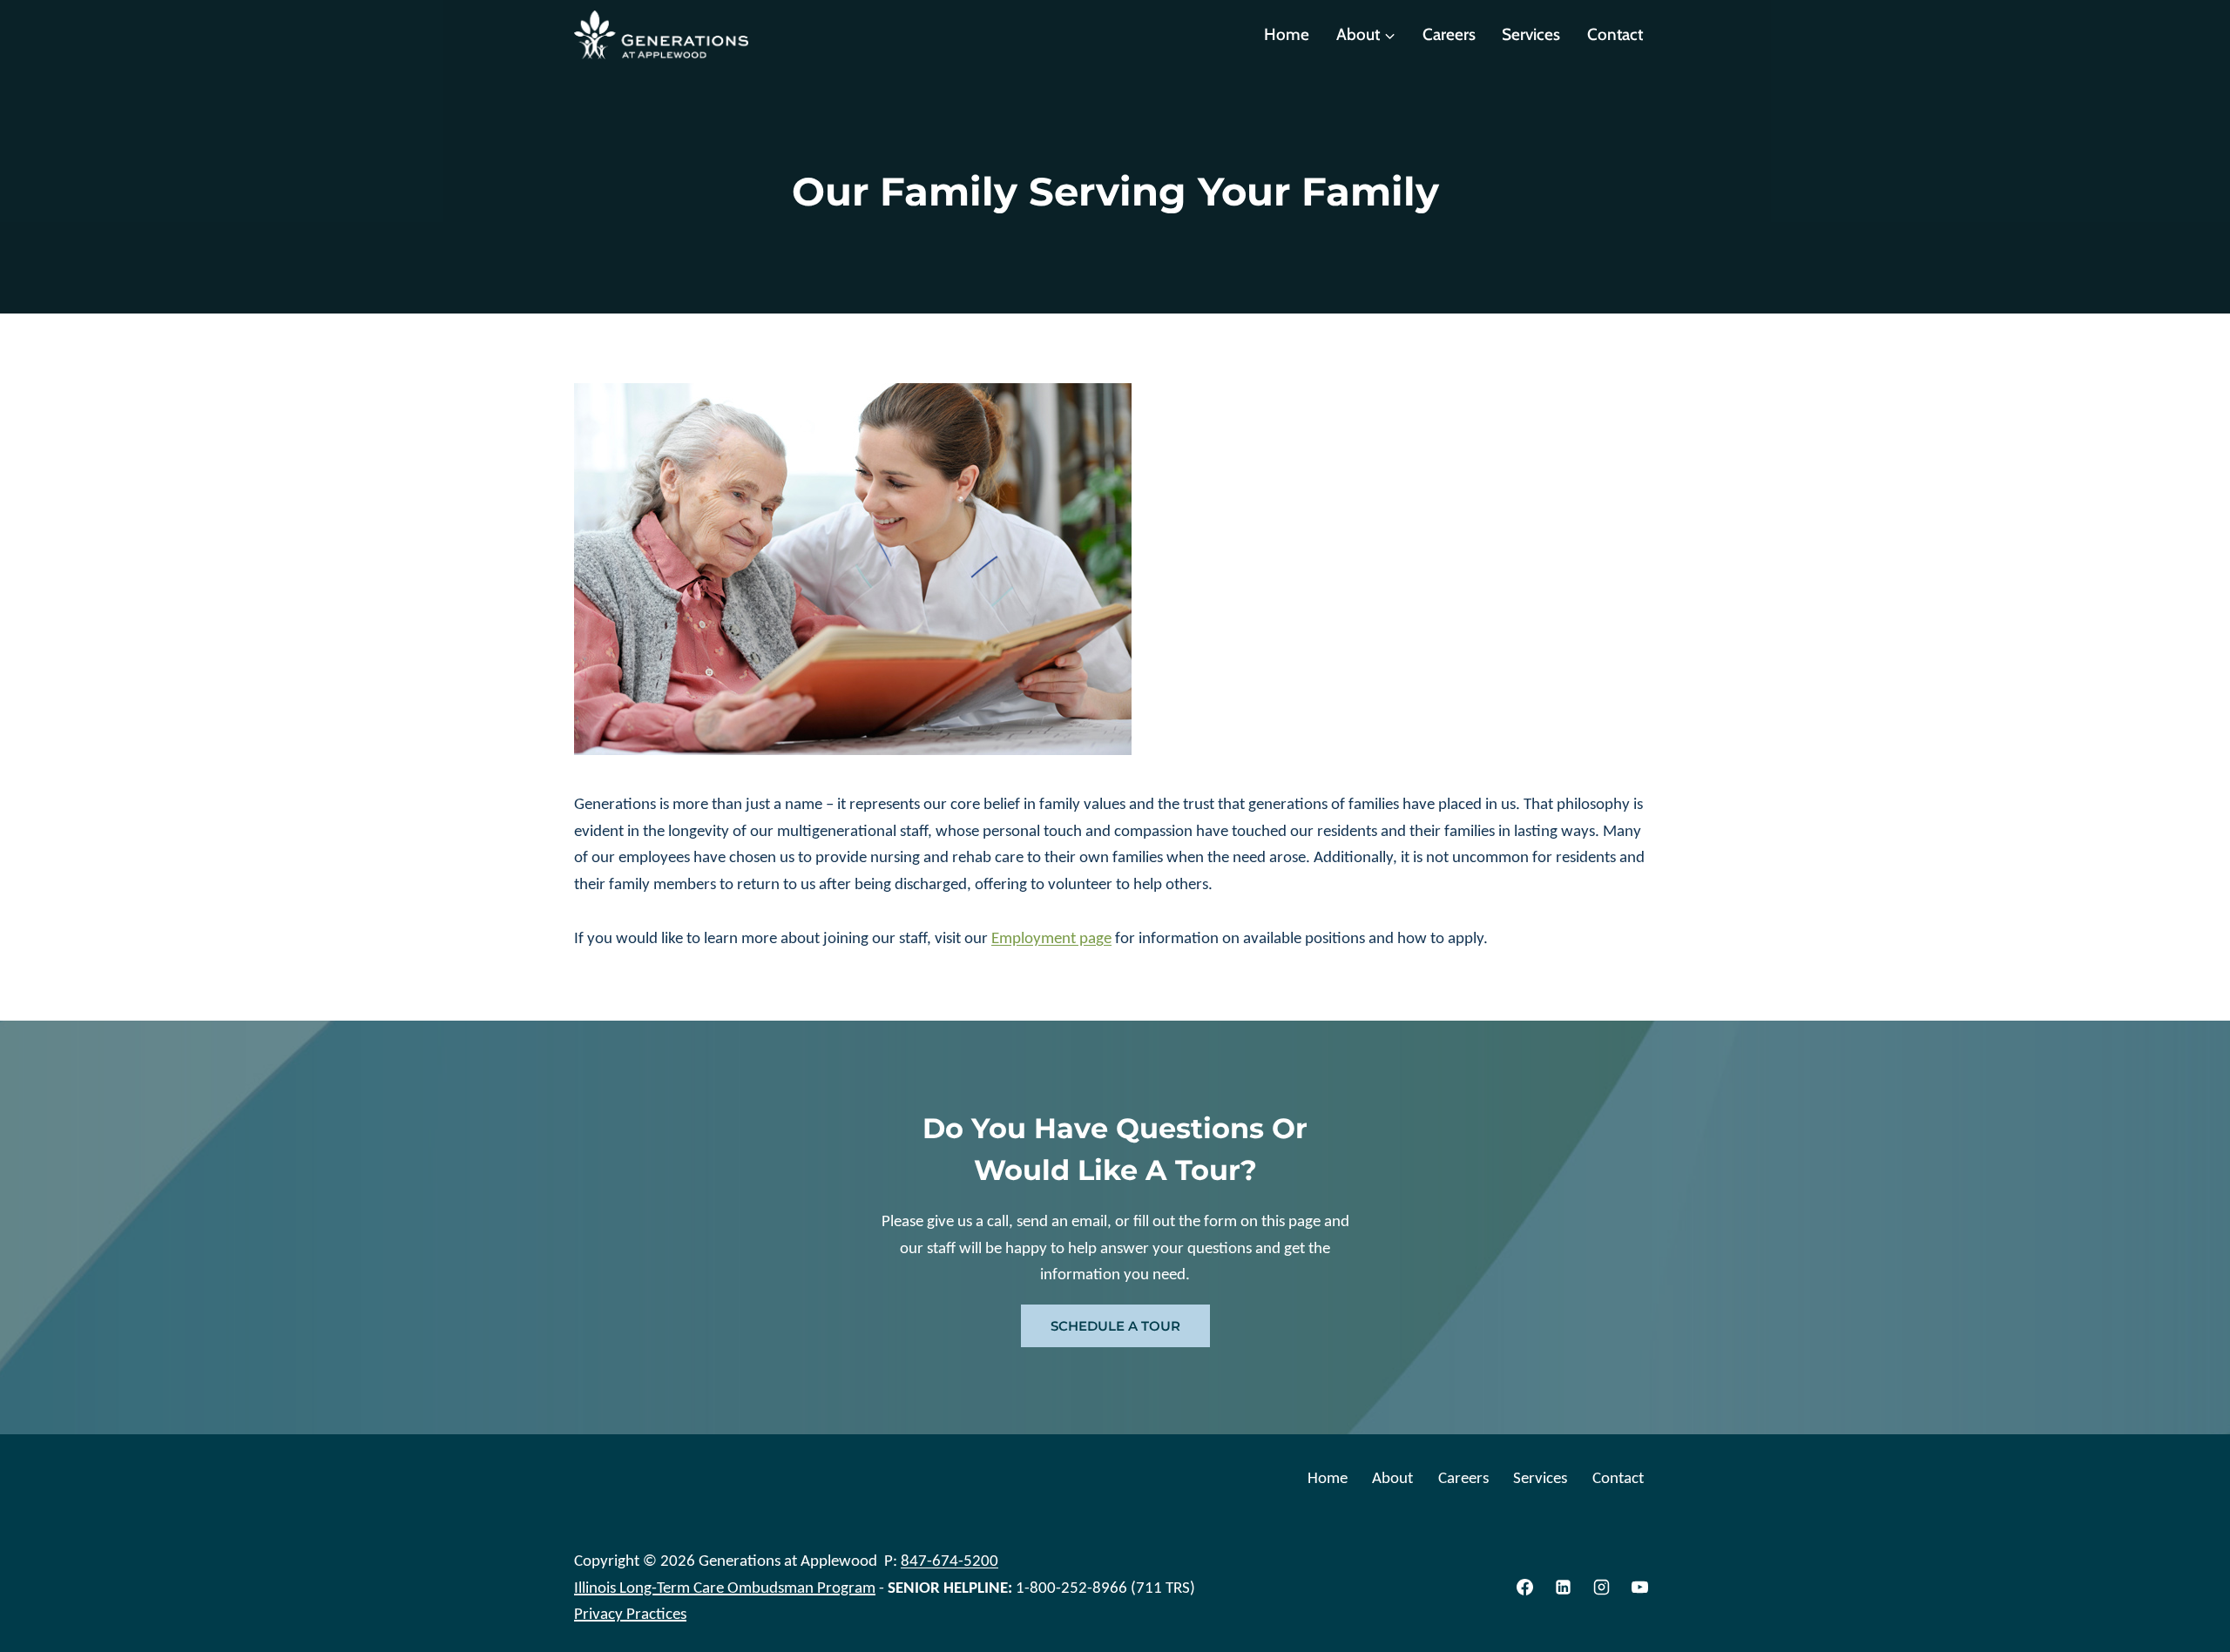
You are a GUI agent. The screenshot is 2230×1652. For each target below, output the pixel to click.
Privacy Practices (630, 1613)
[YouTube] (1639, 1588)
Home (1287, 34)
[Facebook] (1525, 1588)
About (1392, 1477)
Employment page (1051, 937)
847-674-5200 (949, 1560)
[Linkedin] (1564, 1588)
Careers (1449, 34)
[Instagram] (1601, 1588)
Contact (1615, 34)
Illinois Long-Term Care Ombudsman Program (725, 1587)
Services (1531, 34)
